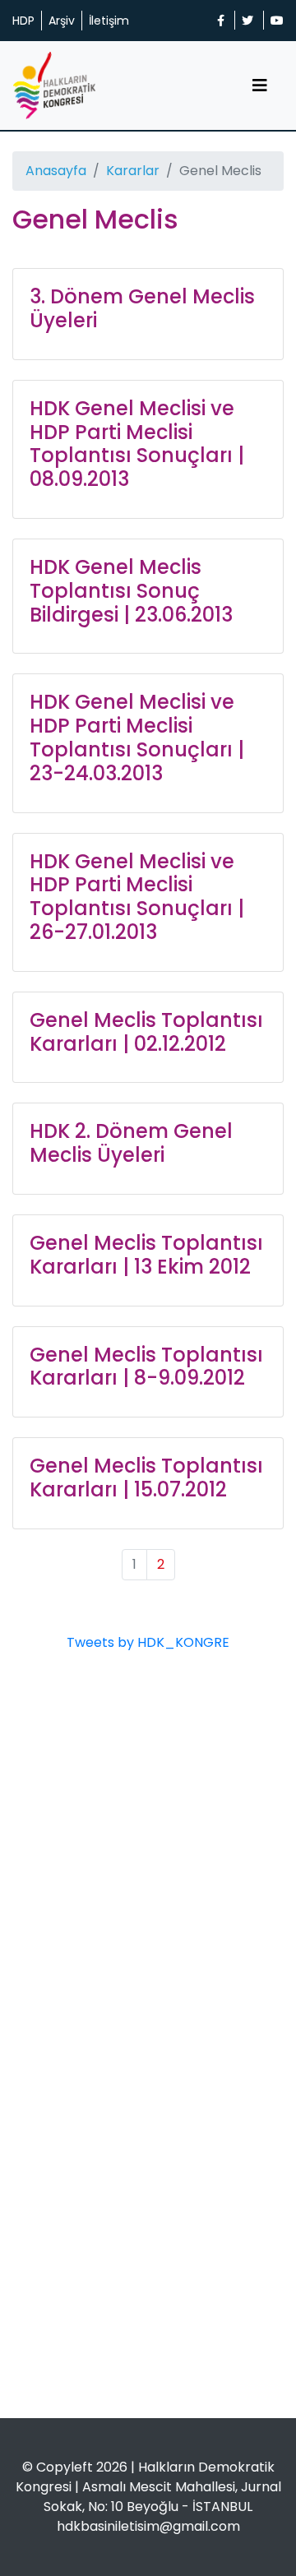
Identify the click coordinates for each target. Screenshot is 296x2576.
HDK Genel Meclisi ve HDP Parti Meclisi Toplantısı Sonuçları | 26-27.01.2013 (137, 897)
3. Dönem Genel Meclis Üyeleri (142, 308)
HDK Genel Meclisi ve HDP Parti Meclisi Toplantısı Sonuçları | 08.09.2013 (137, 444)
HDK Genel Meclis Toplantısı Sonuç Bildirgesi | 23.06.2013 (131, 591)
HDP (23, 21)
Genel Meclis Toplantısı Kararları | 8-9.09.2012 (146, 1367)
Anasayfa (56, 171)
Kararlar (133, 171)
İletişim (109, 21)
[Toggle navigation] (260, 86)
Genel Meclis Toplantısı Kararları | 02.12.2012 (146, 1032)
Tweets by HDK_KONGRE (148, 1642)
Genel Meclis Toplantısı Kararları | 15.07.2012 (146, 1478)
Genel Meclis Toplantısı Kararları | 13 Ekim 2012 (146, 1255)
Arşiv (62, 21)
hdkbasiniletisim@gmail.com (148, 2526)
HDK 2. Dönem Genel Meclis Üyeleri (131, 1143)
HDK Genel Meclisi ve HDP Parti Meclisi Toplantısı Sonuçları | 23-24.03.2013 (137, 737)
